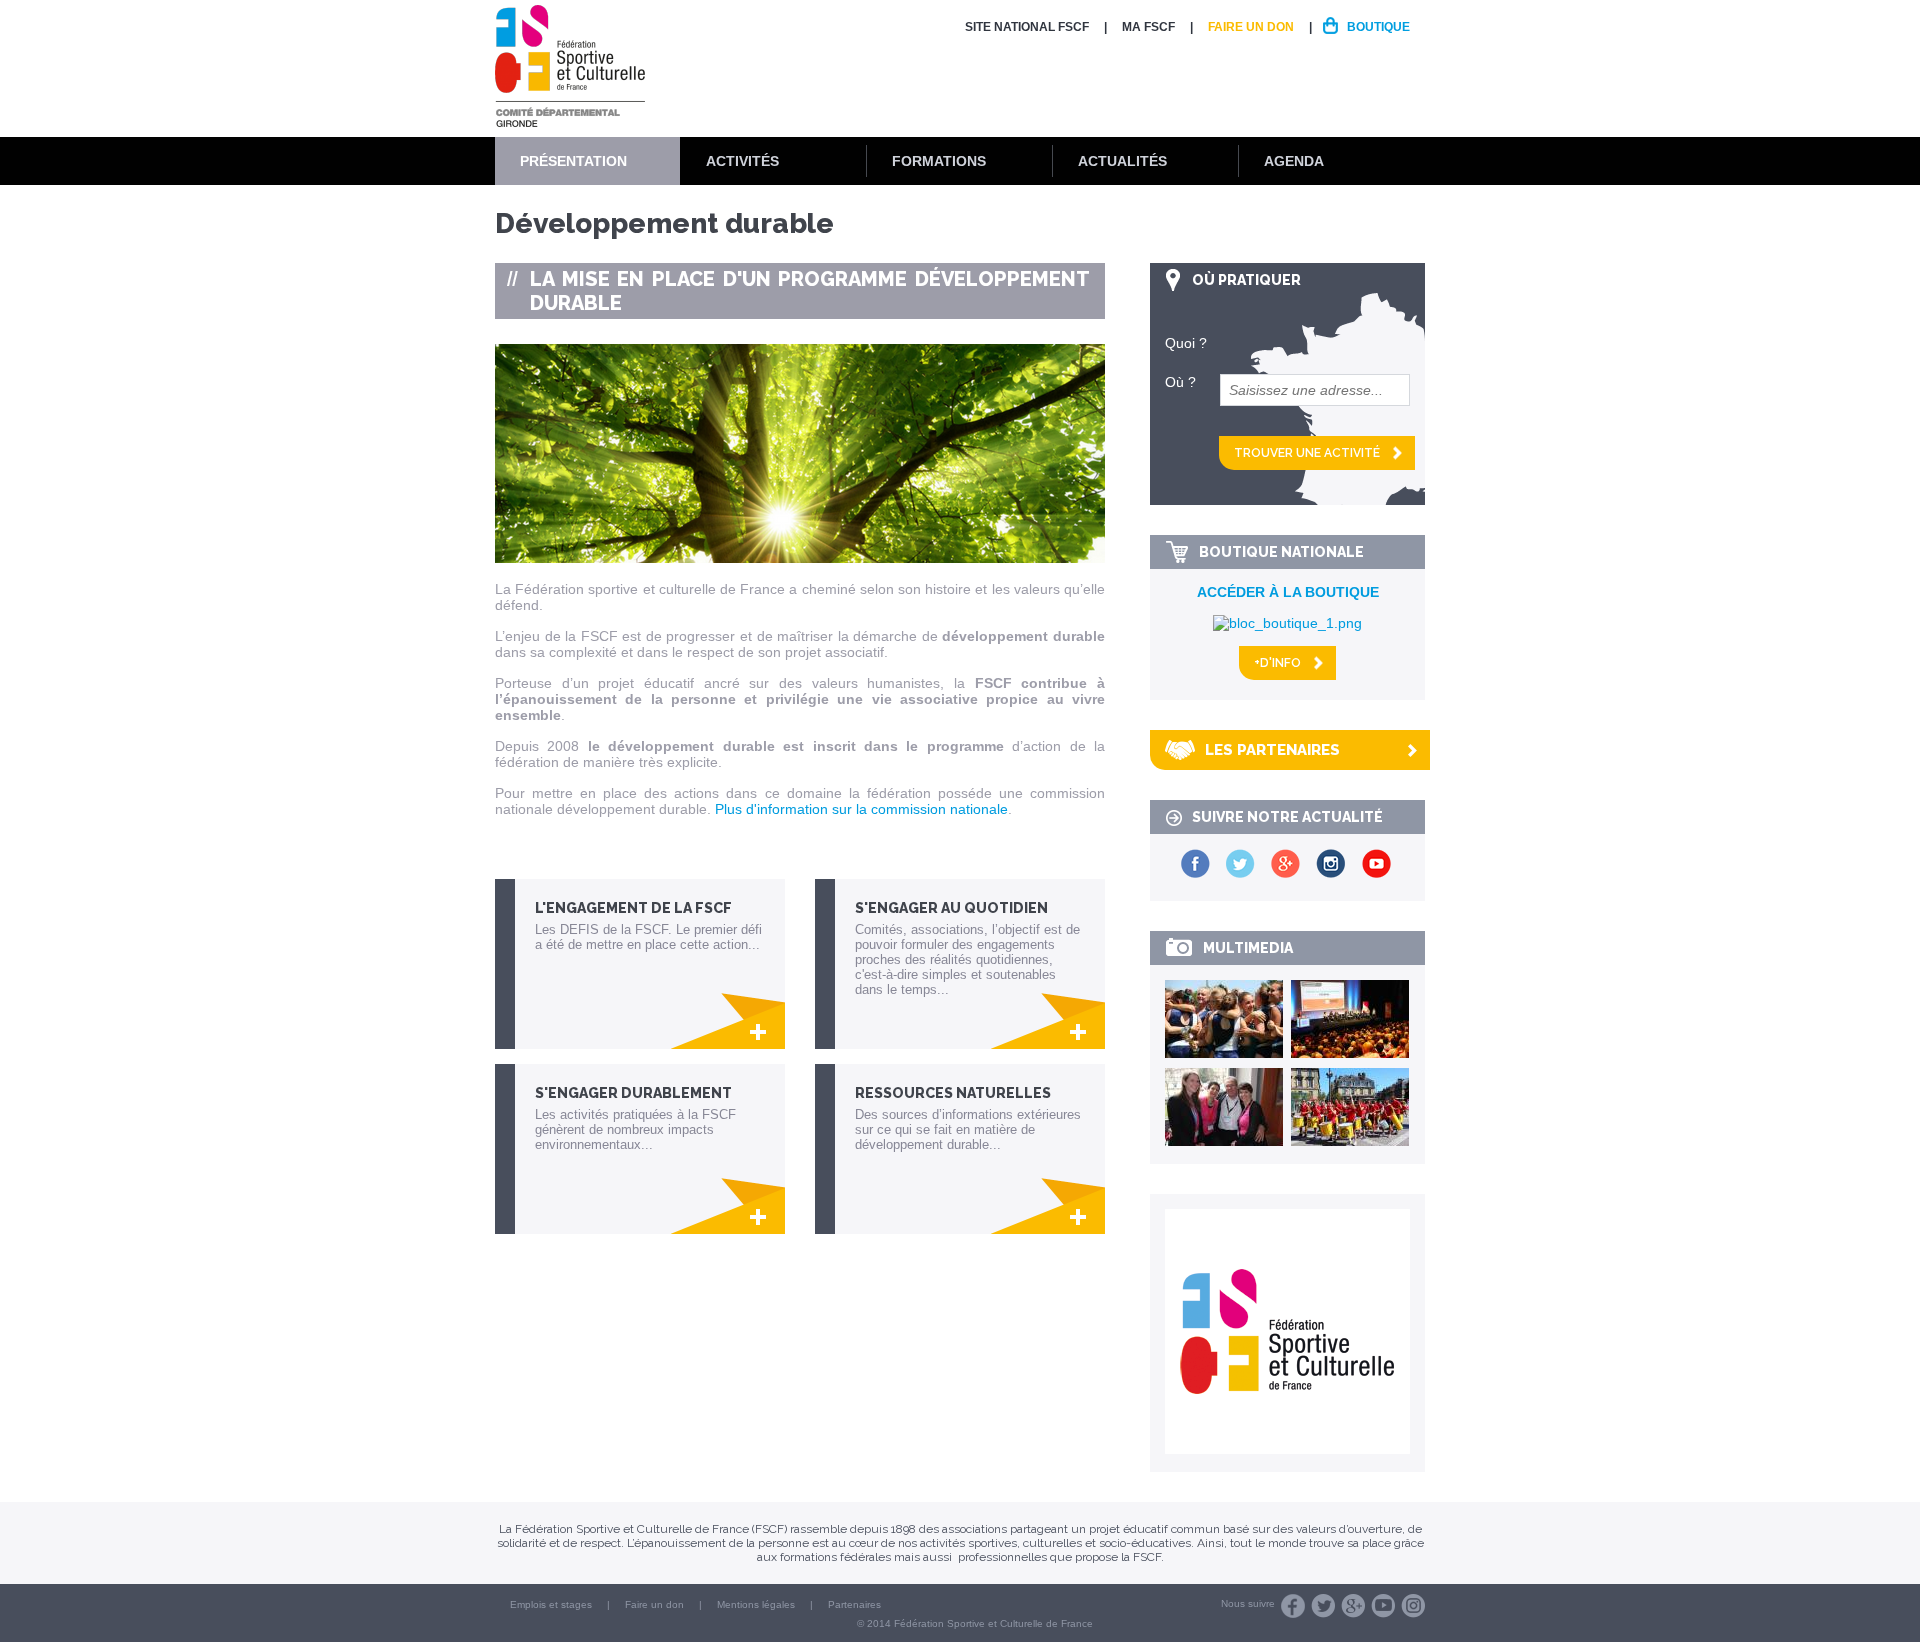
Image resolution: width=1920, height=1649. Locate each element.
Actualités (1122, 161)
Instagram (1413, 1606)
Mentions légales (756, 1604)
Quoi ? (1186, 343)
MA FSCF (1148, 27)
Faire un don (1251, 27)
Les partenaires (1272, 750)
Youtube (1383, 1606)
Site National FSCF (1027, 27)
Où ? (1180, 382)
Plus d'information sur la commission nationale (859, 809)
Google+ (1353, 1606)
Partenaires (854, 1604)
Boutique (1378, 27)
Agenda (1294, 161)
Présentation (573, 161)
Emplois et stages (551, 1604)
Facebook (1293, 1606)
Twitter (1323, 1606)
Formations (939, 161)
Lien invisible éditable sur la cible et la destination (650, 964)
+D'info (1277, 663)
